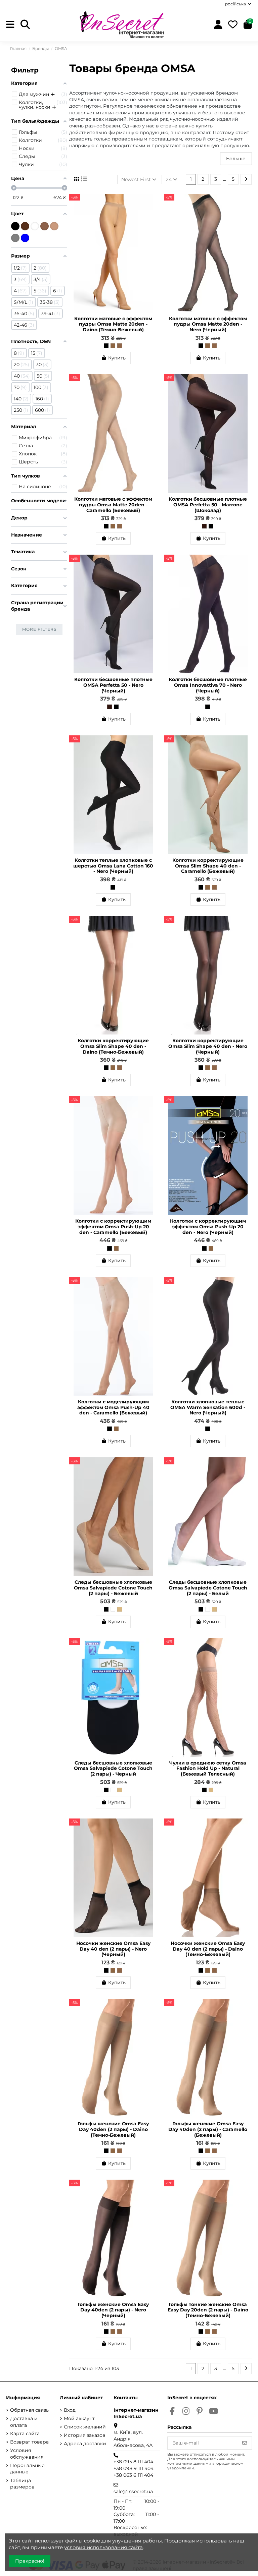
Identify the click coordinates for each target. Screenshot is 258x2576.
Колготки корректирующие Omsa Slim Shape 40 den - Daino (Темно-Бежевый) (113, 1046)
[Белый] (113, 1609)
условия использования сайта (103, 2547)
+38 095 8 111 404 (133, 2462)
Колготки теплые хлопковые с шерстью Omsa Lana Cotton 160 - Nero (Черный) (113, 866)
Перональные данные (27, 2469)
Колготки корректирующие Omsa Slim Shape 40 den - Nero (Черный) (208, 1046)
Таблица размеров (22, 2484)
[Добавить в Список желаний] (152, 204)
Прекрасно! (30, 2561)
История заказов (85, 2435)
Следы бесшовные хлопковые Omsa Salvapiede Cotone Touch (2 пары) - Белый (208, 1588)
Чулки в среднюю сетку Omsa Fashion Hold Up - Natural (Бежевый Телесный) (208, 1769)
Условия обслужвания (27, 2454)
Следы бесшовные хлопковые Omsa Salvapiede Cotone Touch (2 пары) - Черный (113, 1769)
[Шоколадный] (25, 226)
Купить (117, 358)
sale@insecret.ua (133, 2491)
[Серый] (15, 238)
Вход (70, 2410)
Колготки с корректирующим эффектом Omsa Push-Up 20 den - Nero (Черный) (208, 1227)
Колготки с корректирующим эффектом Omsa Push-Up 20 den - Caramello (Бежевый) (113, 1227)
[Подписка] (245, 2443)
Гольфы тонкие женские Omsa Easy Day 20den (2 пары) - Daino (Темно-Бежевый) (208, 2310)
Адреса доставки (85, 2444)
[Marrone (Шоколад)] (204, 526)
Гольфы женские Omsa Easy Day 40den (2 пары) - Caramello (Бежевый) (208, 2129)
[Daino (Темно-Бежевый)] (120, 346)
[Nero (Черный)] (106, 346)
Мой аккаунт (79, 2418)
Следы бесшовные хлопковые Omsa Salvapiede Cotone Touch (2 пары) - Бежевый (113, 1588)
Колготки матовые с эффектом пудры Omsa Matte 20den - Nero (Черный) (208, 324)
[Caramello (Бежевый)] (113, 346)
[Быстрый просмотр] (152, 215)
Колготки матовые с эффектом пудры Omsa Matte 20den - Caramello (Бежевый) (113, 505)
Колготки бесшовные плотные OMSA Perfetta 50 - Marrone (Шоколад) (208, 505)
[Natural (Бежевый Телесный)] (211, 1790)
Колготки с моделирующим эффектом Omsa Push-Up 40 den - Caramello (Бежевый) (113, 1407)
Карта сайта (25, 2433)
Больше (236, 159)
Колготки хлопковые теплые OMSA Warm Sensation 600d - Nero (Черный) (208, 1407)
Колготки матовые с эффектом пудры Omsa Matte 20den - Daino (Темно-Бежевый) (113, 324)
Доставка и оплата (24, 2422)
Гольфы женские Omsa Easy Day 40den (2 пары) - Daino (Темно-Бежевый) (113, 2129)
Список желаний (85, 2427)
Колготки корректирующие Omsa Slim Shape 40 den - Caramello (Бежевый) (208, 866)
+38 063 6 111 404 (133, 2475)
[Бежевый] (120, 1609)
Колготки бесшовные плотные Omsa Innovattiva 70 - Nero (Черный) (208, 685)
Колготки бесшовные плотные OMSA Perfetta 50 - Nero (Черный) (113, 685)
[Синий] (25, 238)
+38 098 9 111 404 (134, 2468)
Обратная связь (29, 2410)
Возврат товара (29, 2442)
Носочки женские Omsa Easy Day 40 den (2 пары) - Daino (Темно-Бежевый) (208, 1949)
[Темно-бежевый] (45, 226)
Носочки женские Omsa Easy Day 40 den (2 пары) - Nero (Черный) (113, 1949)
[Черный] (106, 1609)
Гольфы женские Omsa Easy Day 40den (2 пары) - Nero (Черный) (113, 2310)
